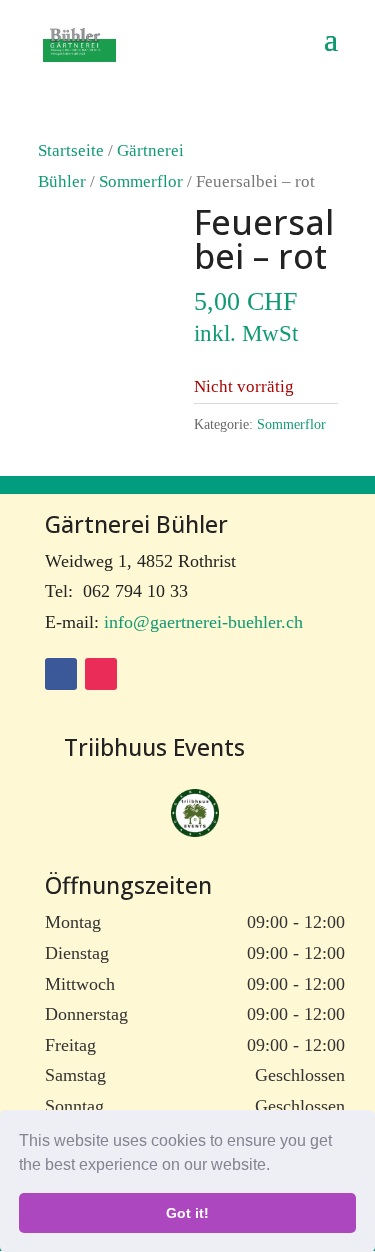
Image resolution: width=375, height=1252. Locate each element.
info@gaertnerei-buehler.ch (203, 622)
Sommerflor (141, 181)
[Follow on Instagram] (101, 674)
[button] (277, 1167)
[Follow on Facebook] (61, 674)
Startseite (71, 150)
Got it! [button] (187, 1213)
